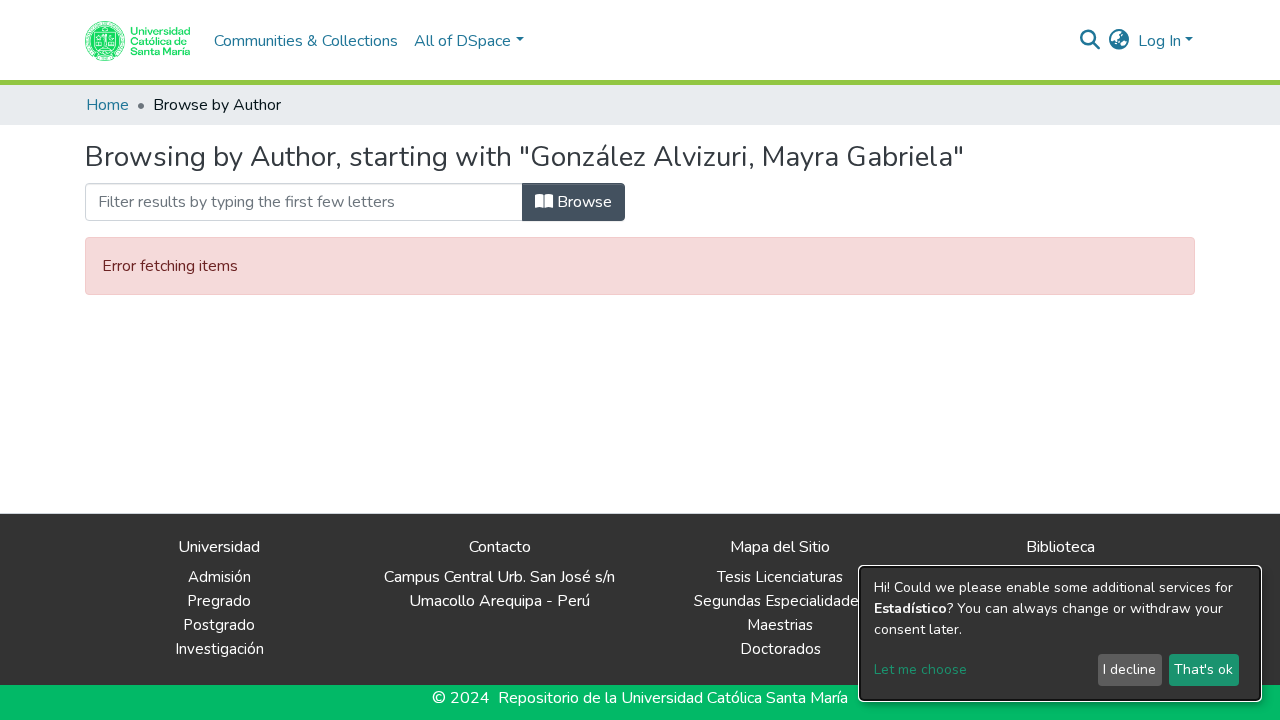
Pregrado (219, 601)
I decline (1129, 669)
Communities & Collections (306, 41)
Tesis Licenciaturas (780, 577)
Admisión (219, 577)
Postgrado (219, 625)
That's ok (1203, 669)
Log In (1159, 41)
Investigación (219, 649)
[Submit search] (1090, 41)
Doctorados (780, 649)
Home (107, 105)
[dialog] (1060, 633)
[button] (1119, 41)
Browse (582, 202)
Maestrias (780, 625)
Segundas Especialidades (780, 601)
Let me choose (920, 669)
